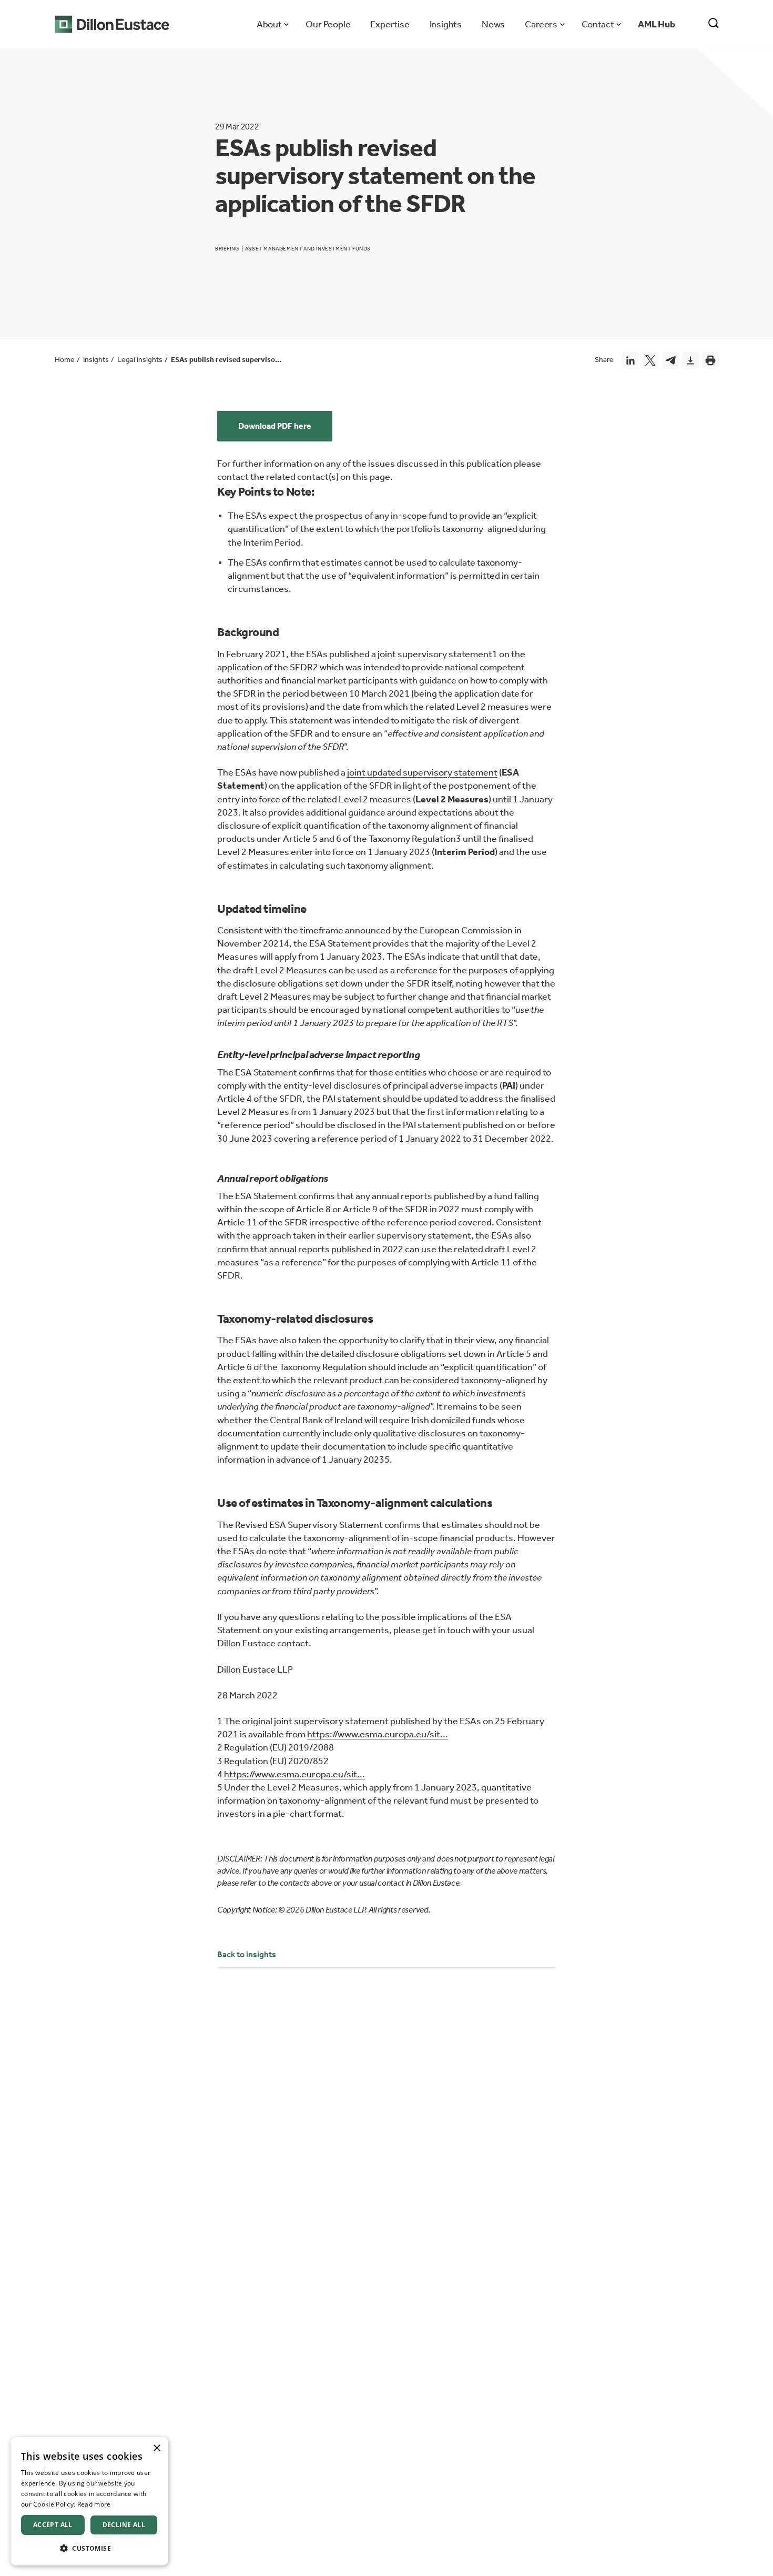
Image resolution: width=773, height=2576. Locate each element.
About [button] (269, 24)
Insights (446, 24)
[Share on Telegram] (670, 360)
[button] (89, 2548)
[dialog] (89, 2501)
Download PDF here (275, 426)
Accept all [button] (53, 2525)
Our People (328, 24)
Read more (94, 2504)
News (493, 24)
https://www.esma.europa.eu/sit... (378, 1734)
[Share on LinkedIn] (630, 360)
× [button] (156, 2448)
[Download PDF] (690, 360)
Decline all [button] (124, 2525)
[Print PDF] (710, 360)
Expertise (390, 24)
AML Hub (657, 24)
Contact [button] (598, 24)
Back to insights (247, 1954)
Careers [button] (541, 24)
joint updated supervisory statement (422, 772)
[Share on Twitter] (650, 360)
